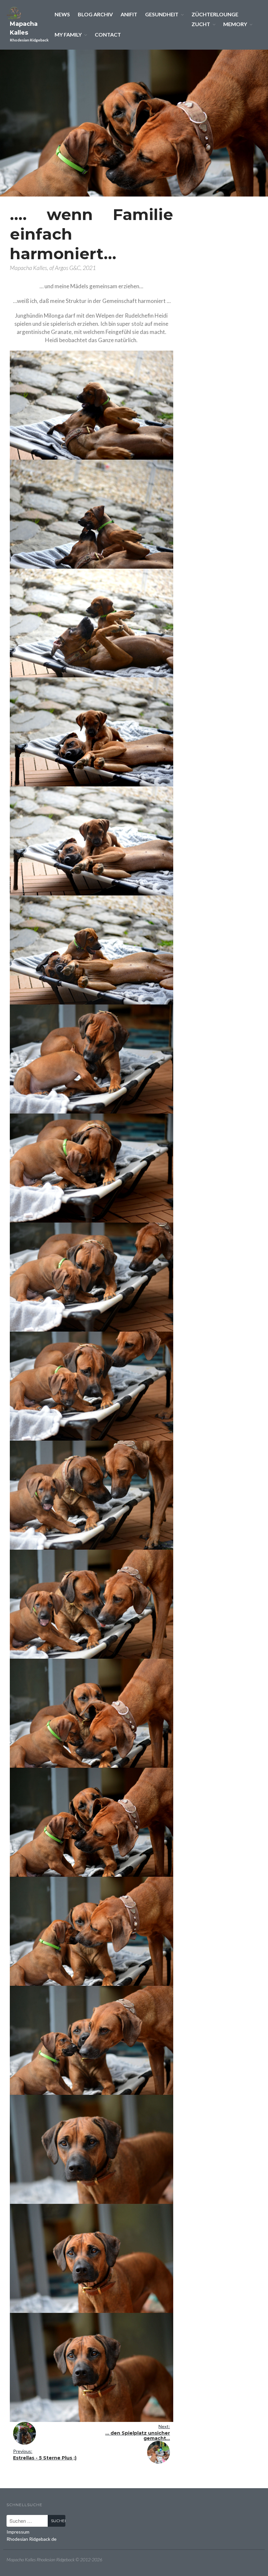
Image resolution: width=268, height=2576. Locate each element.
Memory (235, 24)
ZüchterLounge (215, 14)
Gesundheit (162, 14)
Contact (108, 34)
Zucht (201, 24)
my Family (68, 34)
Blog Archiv (95, 14)
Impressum (18, 2532)
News (62, 14)
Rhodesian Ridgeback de (32, 2539)
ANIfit (129, 14)
